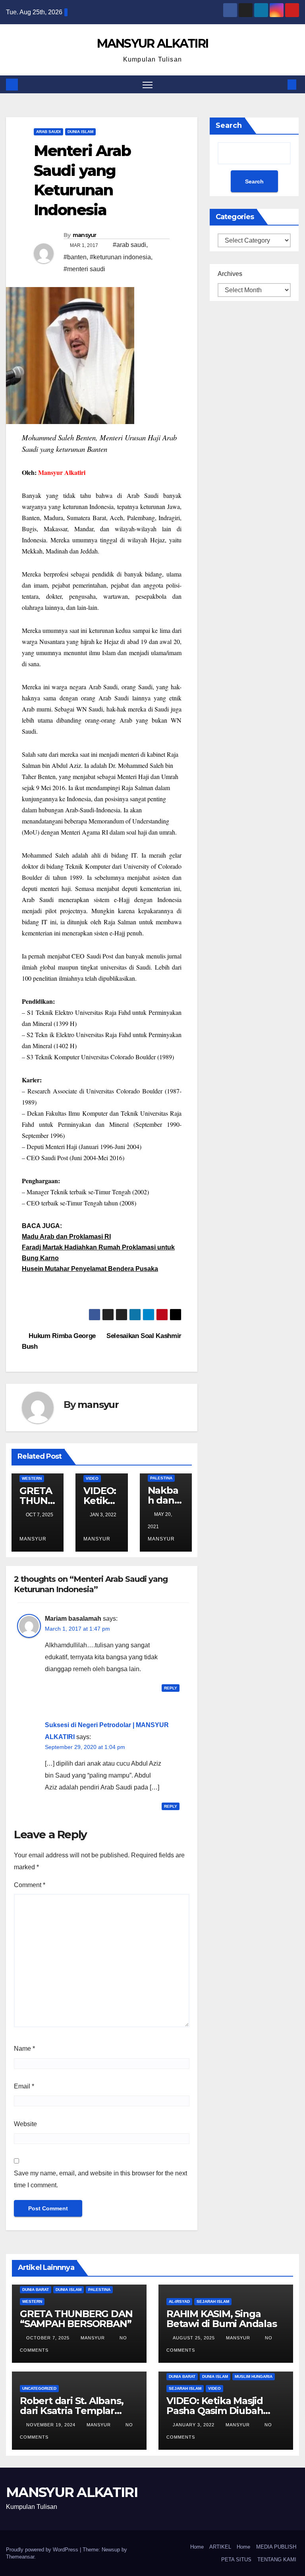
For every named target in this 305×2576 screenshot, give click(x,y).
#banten (75, 257)
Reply (171, 1688)
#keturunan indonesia (120, 257)
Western (32, 1478)
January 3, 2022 (194, 2425)
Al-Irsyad (179, 2301)
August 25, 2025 (195, 2338)
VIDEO (92, 1478)
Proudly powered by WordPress (43, 2550)
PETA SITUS (236, 2560)
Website (25, 2124)
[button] (279, 84)
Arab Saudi (48, 132)
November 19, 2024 (52, 2425)
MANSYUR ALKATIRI (153, 43)
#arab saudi (129, 245)
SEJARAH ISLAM (213, 2301)
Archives (230, 274)
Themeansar (20, 2557)
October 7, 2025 (49, 2338)
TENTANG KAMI (277, 2560)
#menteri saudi (84, 269)
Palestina (161, 1478)
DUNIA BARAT (36, 2290)
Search (229, 125)
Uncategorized (39, 2388)
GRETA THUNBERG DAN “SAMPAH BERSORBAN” (76, 2319)
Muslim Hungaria (254, 2376)
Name (24, 2049)
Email (24, 2086)
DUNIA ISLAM (80, 132)
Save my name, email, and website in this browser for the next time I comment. (100, 2179)
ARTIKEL (220, 2547)
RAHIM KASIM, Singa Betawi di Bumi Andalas (222, 2319)
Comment (30, 1885)
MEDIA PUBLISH (276, 2547)
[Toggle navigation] (148, 84)
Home (197, 2547)
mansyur (85, 235)
